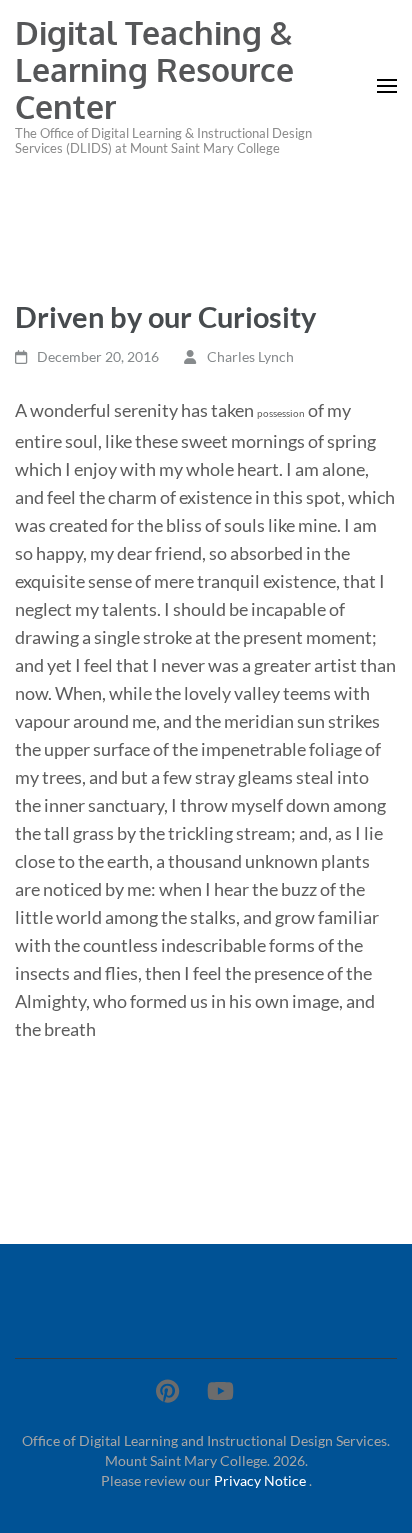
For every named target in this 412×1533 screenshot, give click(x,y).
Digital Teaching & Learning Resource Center (154, 69)
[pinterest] (167, 1390)
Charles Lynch (250, 356)
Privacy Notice (261, 1480)
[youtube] (220, 1390)
